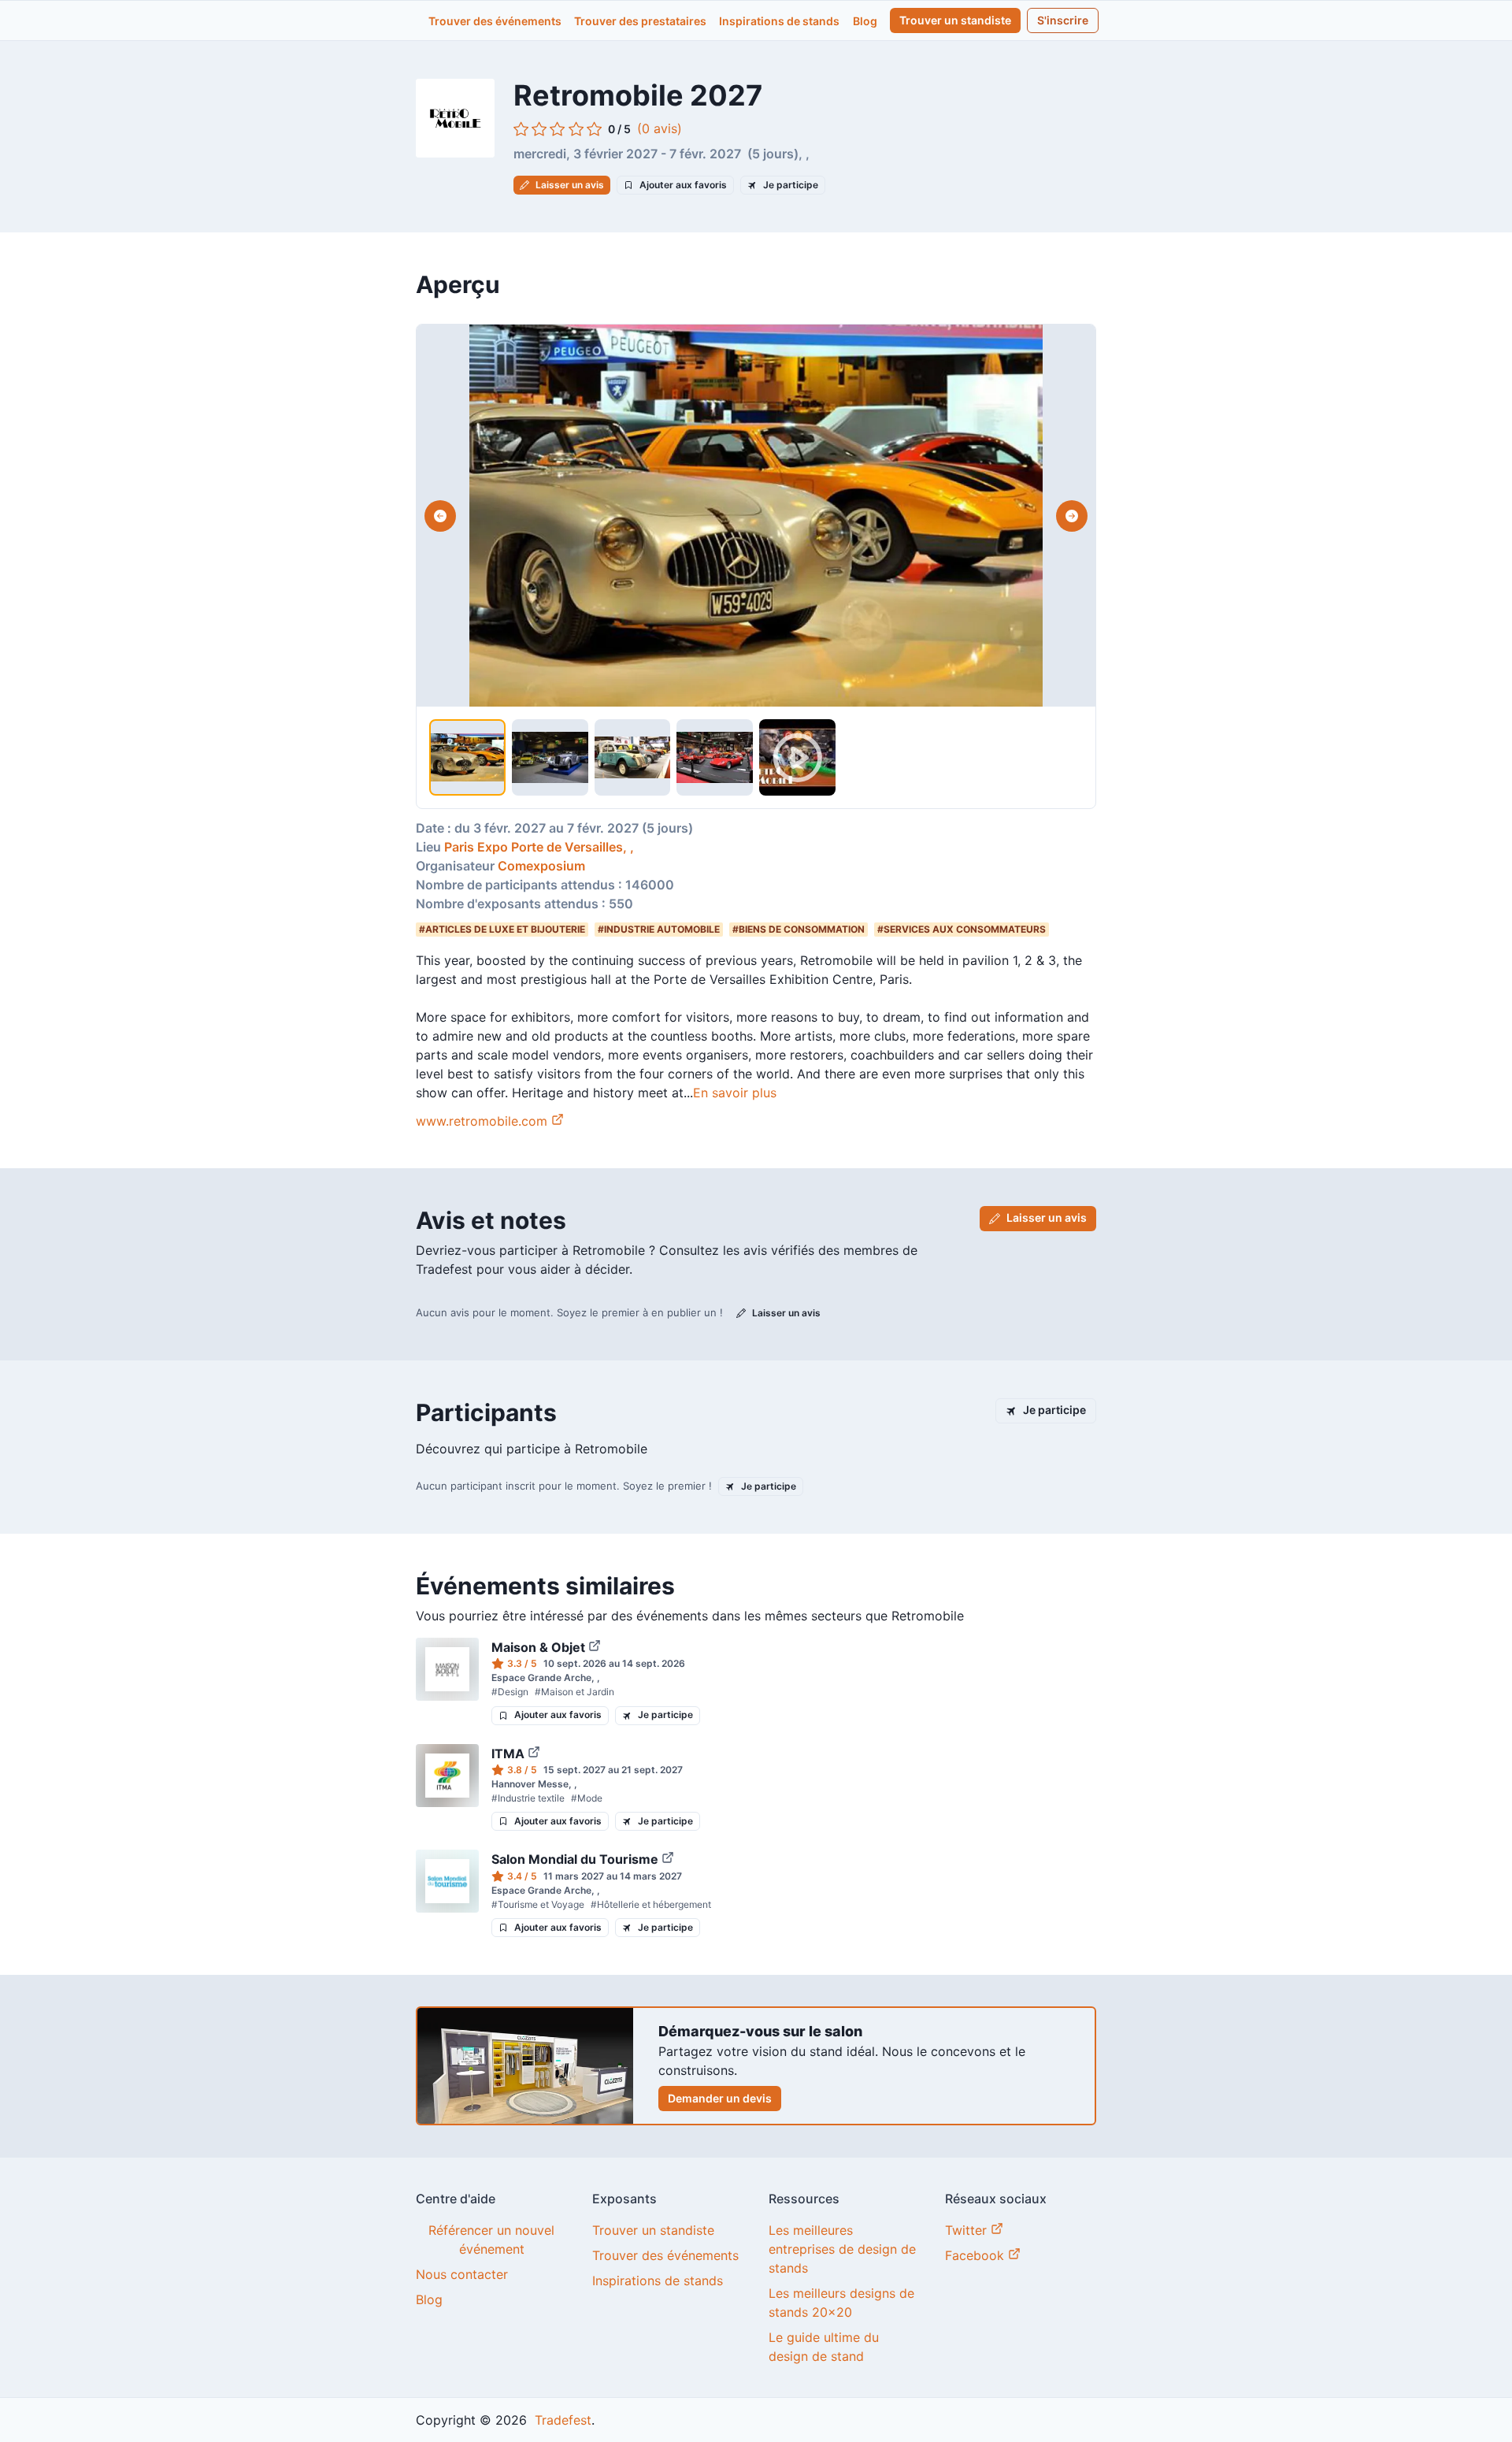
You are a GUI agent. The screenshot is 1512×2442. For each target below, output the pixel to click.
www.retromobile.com (482, 1121)
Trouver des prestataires (640, 21)
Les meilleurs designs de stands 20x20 (841, 2303)
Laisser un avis (570, 185)
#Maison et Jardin (574, 1692)
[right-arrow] (1072, 516)
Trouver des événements (495, 21)
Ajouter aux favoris (683, 185)
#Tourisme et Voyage (538, 1904)
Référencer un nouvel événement (491, 2240)
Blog (865, 21)
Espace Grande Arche (541, 1677)
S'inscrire (1063, 20)
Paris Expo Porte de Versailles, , (541, 847)
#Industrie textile (528, 1798)
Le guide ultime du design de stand (824, 2347)
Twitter (968, 2230)
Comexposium (541, 866)
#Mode (587, 1798)
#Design (510, 1692)
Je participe (791, 185)
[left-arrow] (440, 516)
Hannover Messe (530, 1784)
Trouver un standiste (955, 20)
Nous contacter (462, 2274)
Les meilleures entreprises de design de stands (842, 2249)
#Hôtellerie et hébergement (651, 1904)
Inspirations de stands (779, 21)
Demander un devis (720, 2098)
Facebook (976, 2255)
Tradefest (561, 2420)
